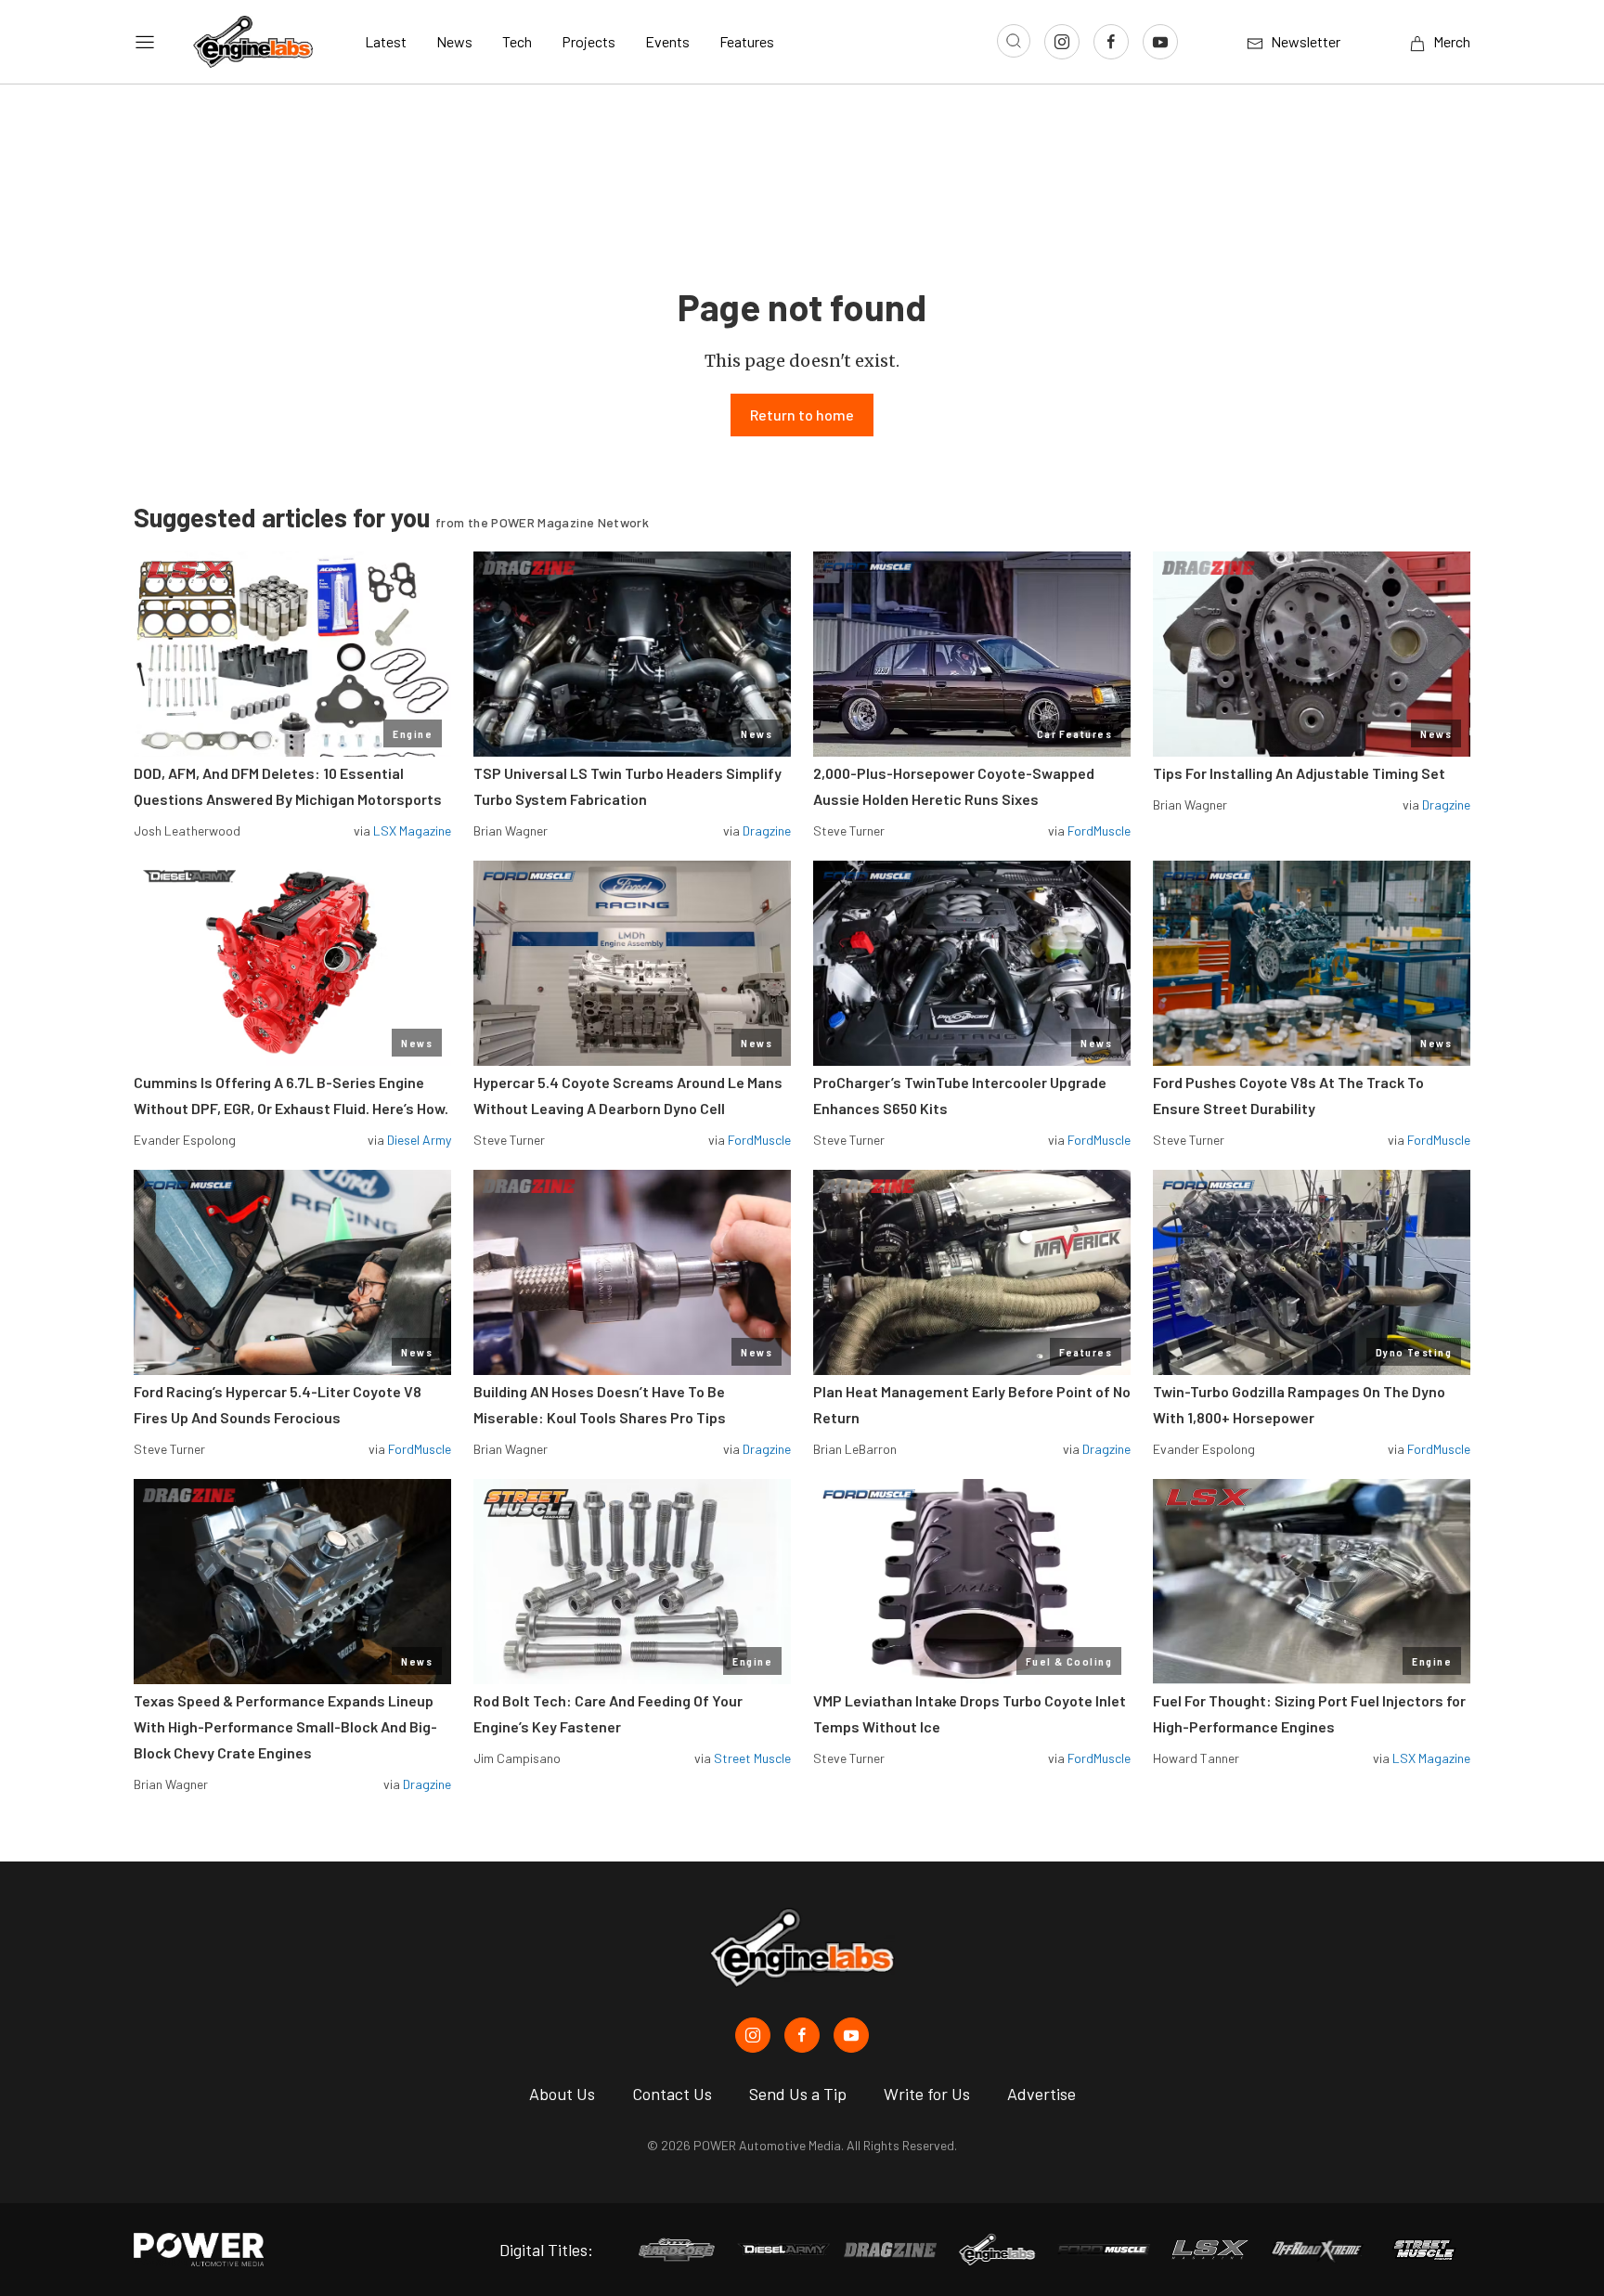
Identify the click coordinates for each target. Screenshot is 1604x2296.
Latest (386, 41)
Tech (517, 41)
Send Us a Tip (798, 2094)
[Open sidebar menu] (145, 42)
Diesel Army (419, 1140)
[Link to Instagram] (1062, 42)
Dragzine (767, 830)
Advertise (1041, 2094)
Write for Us (927, 2094)
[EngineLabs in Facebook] (802, 2035)
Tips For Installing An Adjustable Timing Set (1299, 773)
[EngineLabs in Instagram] (753, 2035)
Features (747, 41)
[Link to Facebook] (1111, 42)
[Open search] (1014, 41)
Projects (589, 41)
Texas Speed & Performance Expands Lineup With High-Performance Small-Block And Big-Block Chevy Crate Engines (285, 1726)
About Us (562, 2094)
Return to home (802, 415)
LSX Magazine (412, 830)
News (454, 41)
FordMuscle (1099, 830)
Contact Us (672, 2094)
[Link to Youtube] (1160, 42)
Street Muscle (752, 1758)
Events (667, 41)
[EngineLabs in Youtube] (851, 2035)
